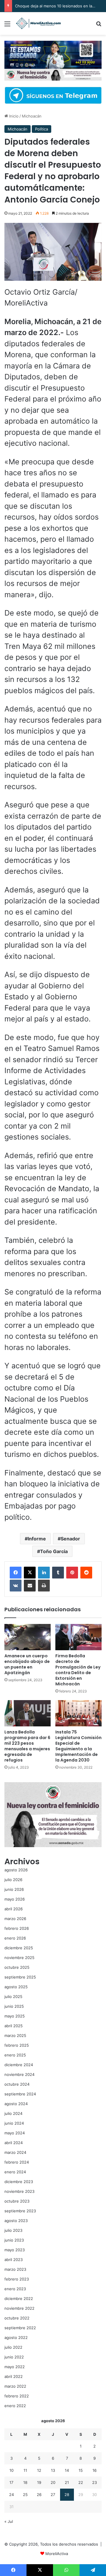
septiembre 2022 (20, 2328)
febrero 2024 (17, 2162)
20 (53, 2482)
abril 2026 (14, 1909)
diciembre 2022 (19, 2299)
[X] (30, 1573)
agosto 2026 (16, 1870)
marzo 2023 (15, 2269)
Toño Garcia (54, 1551)
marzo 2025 (15, 2035)
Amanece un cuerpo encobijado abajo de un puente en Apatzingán (27, 1664)
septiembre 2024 (20, 2094)
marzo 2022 (15, 2386)
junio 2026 (14, 1889)
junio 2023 (14, 2240)
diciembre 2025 (19, 1948)
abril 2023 (14, 2260)
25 (25, 2495)
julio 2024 (13, 2113)
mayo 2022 (15, 2367)
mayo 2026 (15, 1899)
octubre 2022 (17, 2318)
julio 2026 (13, 1880)
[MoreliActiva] (38, 23)
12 (39, 2470)
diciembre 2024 (19, 2065)
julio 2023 (13, 2230)
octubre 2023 (17, 2201)
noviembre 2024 (19, 2074)
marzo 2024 (15, 2152)
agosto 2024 (16, 2104)
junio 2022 (14, 2357)
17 (11, 2482)
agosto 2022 (16, 2337)
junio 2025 (14, 2006)
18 (25, 2482)
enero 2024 (15, 2172)
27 (53, 2495)
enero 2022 (15, 2406)
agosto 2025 (16, 1987)
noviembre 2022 (19, 2308)
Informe (37, 1539)
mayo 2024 (15, 2133)
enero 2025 (15, 2055)
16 (95, 2470)
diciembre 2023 (19, 2182)
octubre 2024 (17, 2084)
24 (11, 2495)
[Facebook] (16, 1573)
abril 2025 (14, 2026)
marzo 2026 (15, 1919)
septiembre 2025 (20, 1977)
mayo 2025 (15, 2016)
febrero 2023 (17, 2279)
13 (53, 2470)
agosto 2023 (16, 2221)
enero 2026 (15, 1938)
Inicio (13, 116)
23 (95, 2482)
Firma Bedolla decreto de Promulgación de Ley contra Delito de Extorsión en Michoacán (78, 1670)
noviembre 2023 (19, 2191)
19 (39, 2482)
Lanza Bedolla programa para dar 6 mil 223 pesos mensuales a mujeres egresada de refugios (27, 1746)
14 (67, 2470)
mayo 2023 (15, 2250)
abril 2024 (14, 2143)
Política (42, 129)
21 (67, 2482)
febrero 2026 (17, 1928)
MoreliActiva (57, 2554)
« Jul (9, 2521)
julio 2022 (13, 2347)
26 (39, 2495)
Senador (70, 1539)
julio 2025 (13, 1997)
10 (11, 2470)
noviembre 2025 (19, 1958)
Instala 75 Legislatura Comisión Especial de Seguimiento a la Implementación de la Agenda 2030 (78, 1746)
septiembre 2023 (20, 2211)
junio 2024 (14, 2123)
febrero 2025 (17, 2045)
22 (81, 2482)
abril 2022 (14, 2376)
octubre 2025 (17, 1967)
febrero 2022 (17, 2396)
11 (25, 2470)
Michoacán (32, 116)
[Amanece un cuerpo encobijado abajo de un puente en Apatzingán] (28, 1637)
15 (81, 2470)
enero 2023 (15, 2289)
